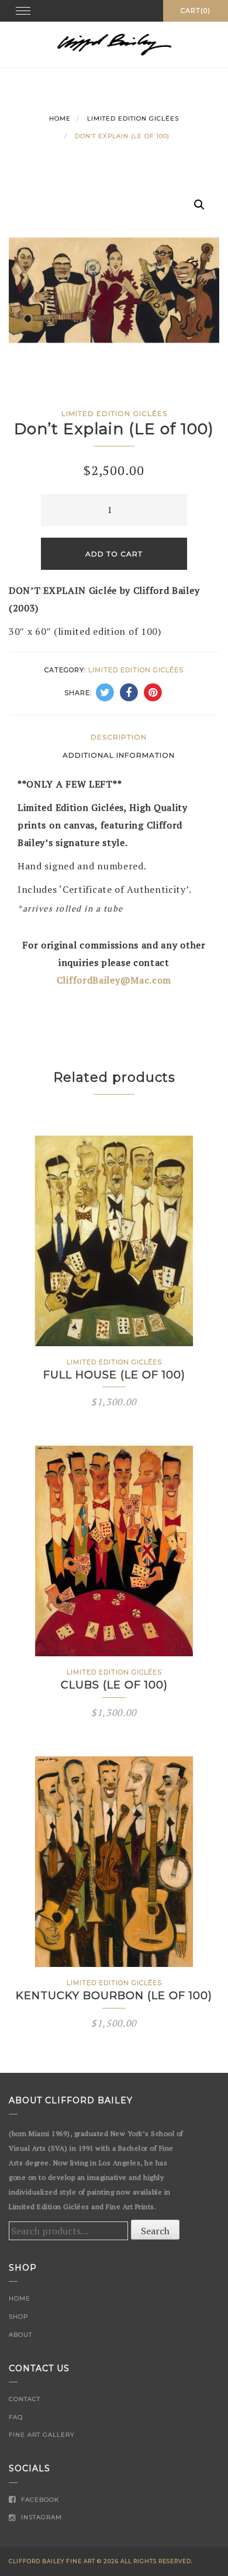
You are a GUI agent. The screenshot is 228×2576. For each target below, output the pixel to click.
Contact (25, 2399)
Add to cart (114, 554)
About (20, 2335)
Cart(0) (196, 11)
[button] (199, 205)
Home (60, 118)
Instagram (40, 2517)
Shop (18, 2317)
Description (119, 737)
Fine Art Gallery (42, 2435)
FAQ (16, 2417)
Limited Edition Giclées (133, 118)
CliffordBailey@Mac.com (114, 980)
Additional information (119, 755)
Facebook (39, 2500)
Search (155, 2231)
